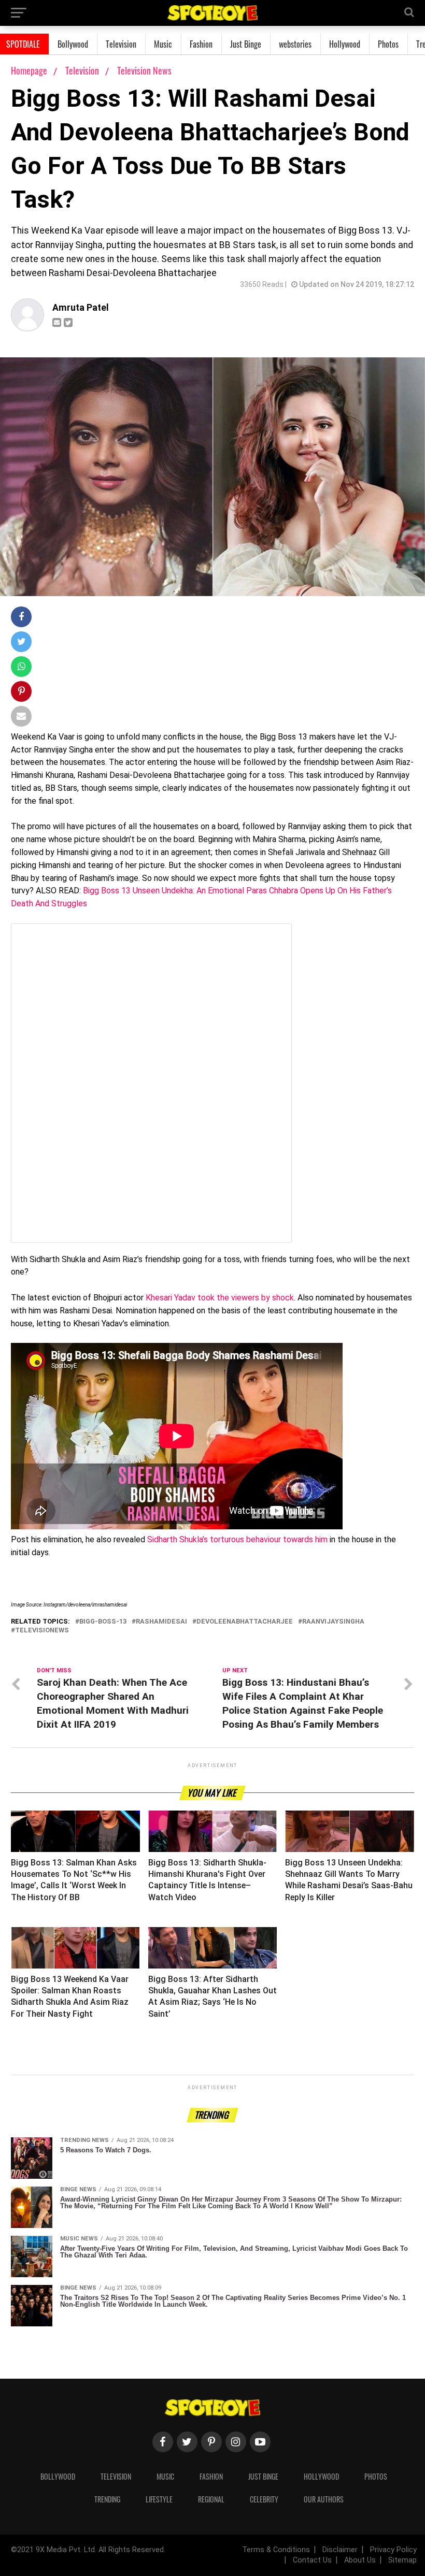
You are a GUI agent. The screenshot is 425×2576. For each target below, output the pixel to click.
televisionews (42, 1631)
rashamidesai (161, 1622)
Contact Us (312, 2560)
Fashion (201, 44)
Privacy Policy (393, 2550)
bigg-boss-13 (103, 1622)
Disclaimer (340, 2550)
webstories (295, 44)
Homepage (29, 70)
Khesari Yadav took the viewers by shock (220, 1298)
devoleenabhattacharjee (245, 1622)
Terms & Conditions (276, 2550)
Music (163, 44)
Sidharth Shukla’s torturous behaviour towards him (237, 1539)
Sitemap (402, 2560)
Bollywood (73, 44)
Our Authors (324, 2499)
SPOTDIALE (23, 44)
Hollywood (345, 44)
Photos (388, 44)
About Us (360, 2560)
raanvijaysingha (333, 1622)
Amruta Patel (81, 308)
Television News (144, 70)
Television (121, 44)
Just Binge (246, 44)
